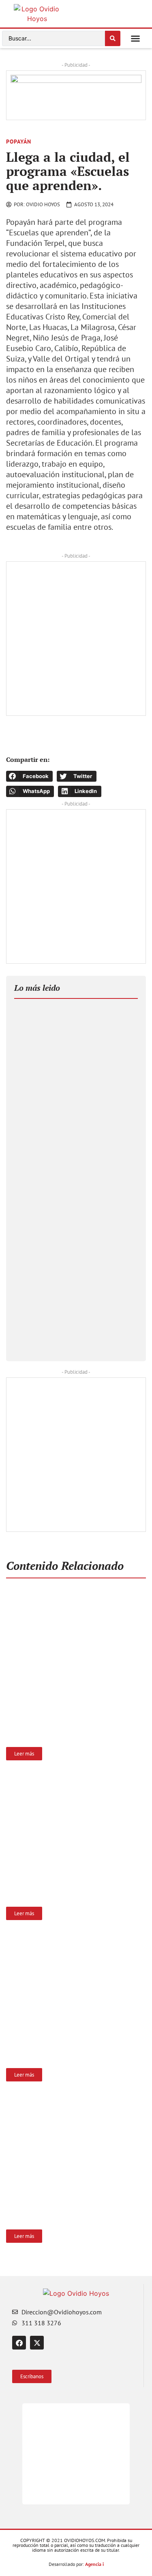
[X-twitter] (37, 2343)
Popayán (19, 142)
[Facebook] (19, 2343)
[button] (135, 38)
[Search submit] (113, 38)
